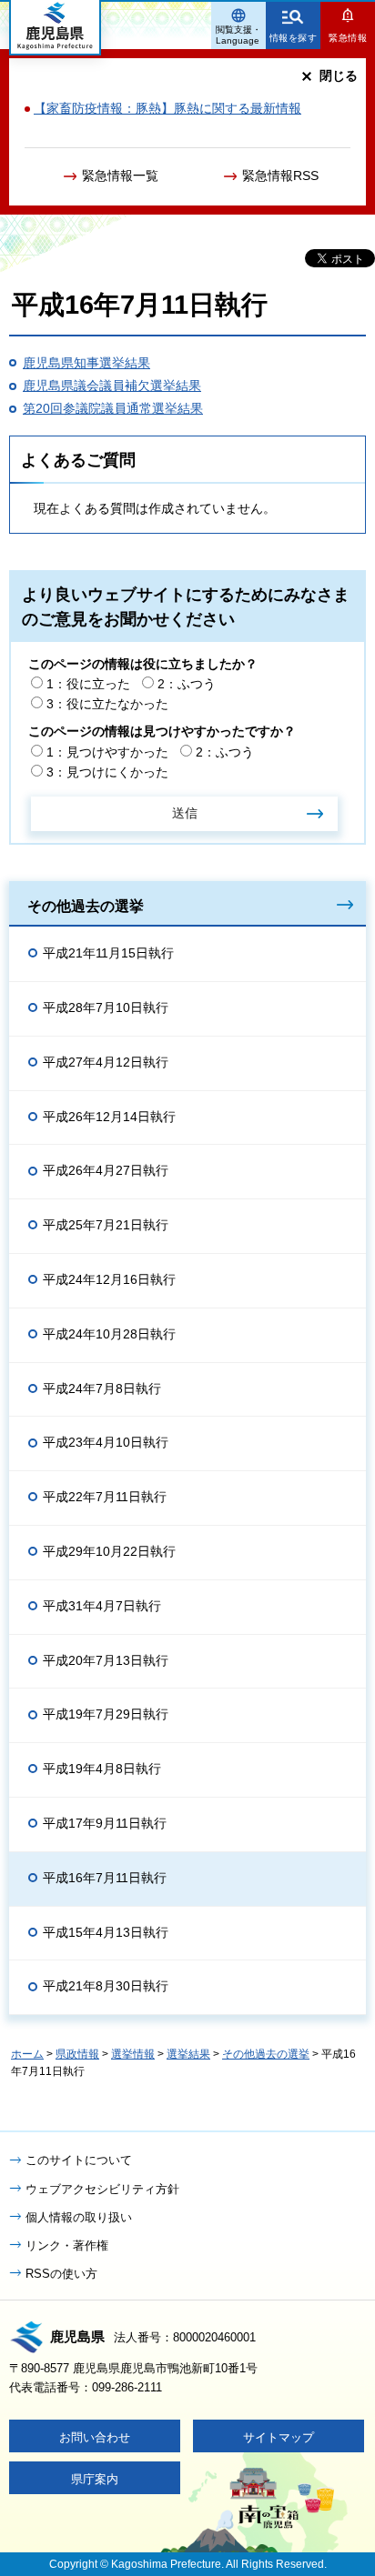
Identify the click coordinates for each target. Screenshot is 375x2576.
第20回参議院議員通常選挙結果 (113, 408)
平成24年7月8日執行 (102, 1388)
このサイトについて (79, 2160)
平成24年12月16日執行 (109, 1279)
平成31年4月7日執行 (102, 1606)
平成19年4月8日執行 (102, 1769)
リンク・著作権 (67, 2245)
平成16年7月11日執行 (105, 1878)
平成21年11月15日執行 (108, 953)
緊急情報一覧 (120, 175)
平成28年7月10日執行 (106, 1007)
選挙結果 (188, 2054)
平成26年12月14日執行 (109, 1117)
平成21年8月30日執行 (106, 1986)
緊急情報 (348, 38)
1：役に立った (88, 684)
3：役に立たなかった (107, 704)
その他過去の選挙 (86, 906)
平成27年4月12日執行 (106, 1062)
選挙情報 (133, 2054)
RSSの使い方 (61, 2274)
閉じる (339, 75)
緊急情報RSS (280, 175)
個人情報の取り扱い (79, 2217)
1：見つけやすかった (107, 752)
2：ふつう (187, 684)
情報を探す (294, 38)
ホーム (27, 2054)
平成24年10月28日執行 (109, 1334)
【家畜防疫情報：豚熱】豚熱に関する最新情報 (167, 108)
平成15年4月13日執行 (106, 1932)
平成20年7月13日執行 (106, 1660)
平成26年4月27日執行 (106, 1170)
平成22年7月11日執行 (105, 1497)
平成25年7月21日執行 (106, 1225)
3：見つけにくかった (107, 772)
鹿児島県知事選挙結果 (86, 363)
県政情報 (77, 2054)
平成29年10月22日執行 (109, 1551)
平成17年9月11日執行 (105, 1823)
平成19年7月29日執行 (106, 1714)
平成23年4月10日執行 (106, 1442)
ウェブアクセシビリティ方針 (102, 2189)
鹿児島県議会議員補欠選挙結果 (112, 386)
